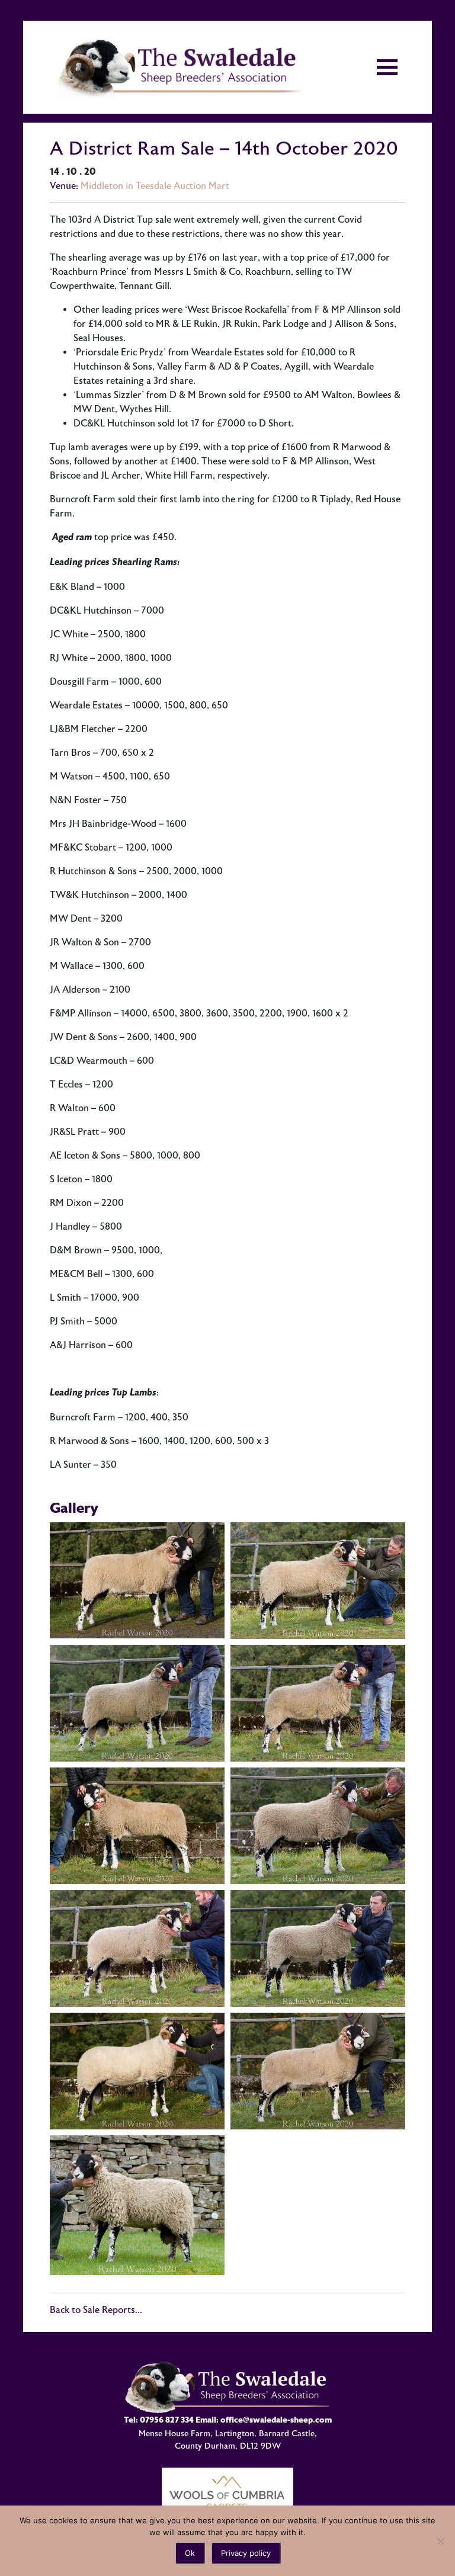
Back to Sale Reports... (96, 2310)
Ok (190, 2553)
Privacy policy (246, 2553)
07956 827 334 (167, 2420)
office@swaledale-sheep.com (276, 2420)
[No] (440, 2541)
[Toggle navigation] (387, 67)
